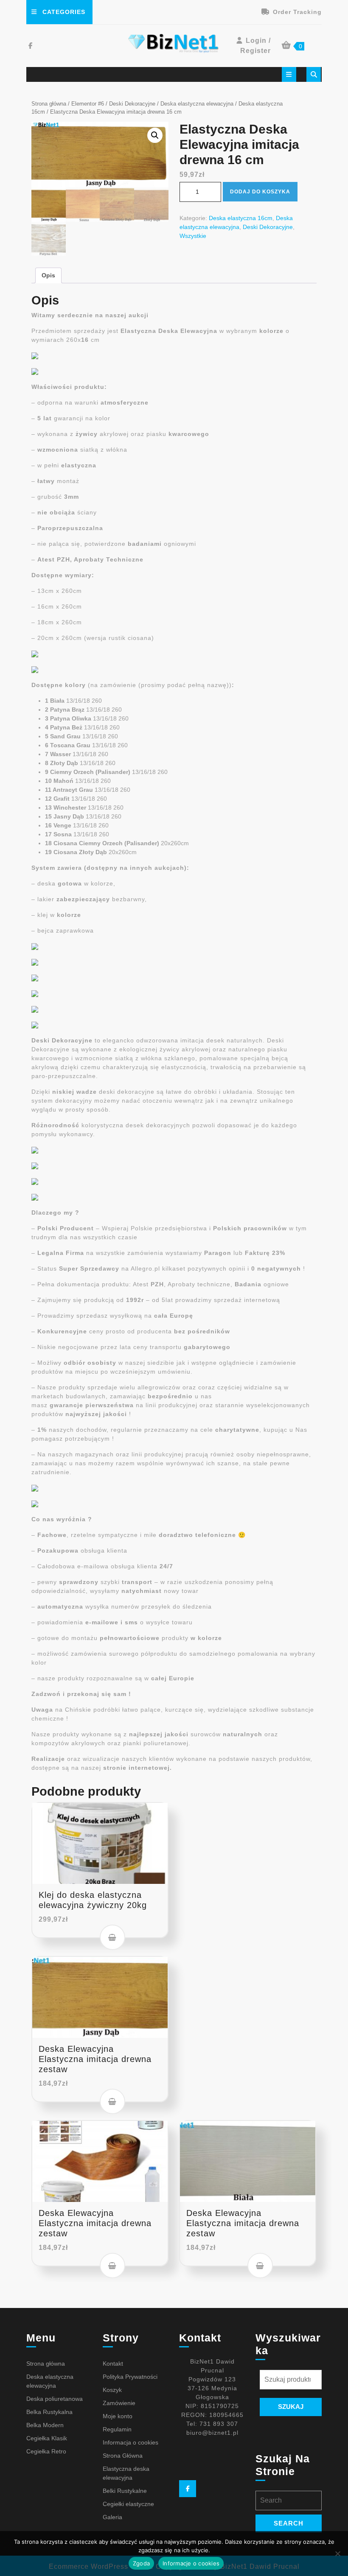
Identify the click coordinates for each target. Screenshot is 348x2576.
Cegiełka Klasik (47, 2438)
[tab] (289, 74)
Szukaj (291, 2407)
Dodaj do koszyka (260, 192)
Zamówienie (119, 2403)
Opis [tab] (48, 275)
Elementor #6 (88, 104)
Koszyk (112, 2390)
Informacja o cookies (130, 2442)
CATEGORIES (64, 12)
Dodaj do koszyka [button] (112, 1937)
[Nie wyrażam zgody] (337, 2554)
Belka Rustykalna (49, 2412)
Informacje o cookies (191, 2563)
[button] (155, 135)
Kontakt (113, 2364)
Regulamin (117, 2429)
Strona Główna (123, 2456)
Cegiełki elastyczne (128, 2504)
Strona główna (49, 104)
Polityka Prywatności (130, 2377)
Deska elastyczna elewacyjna (197, 104)
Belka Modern (45, 2425)
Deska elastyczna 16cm (241, 218)
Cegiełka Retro (46, 2451)
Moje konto (118, 2416)
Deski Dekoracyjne (132, 104)
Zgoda (141, 2563)
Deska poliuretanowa (55, 2399)
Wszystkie (193, 236)
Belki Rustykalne (125, 2491)
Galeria (112, 2517)
